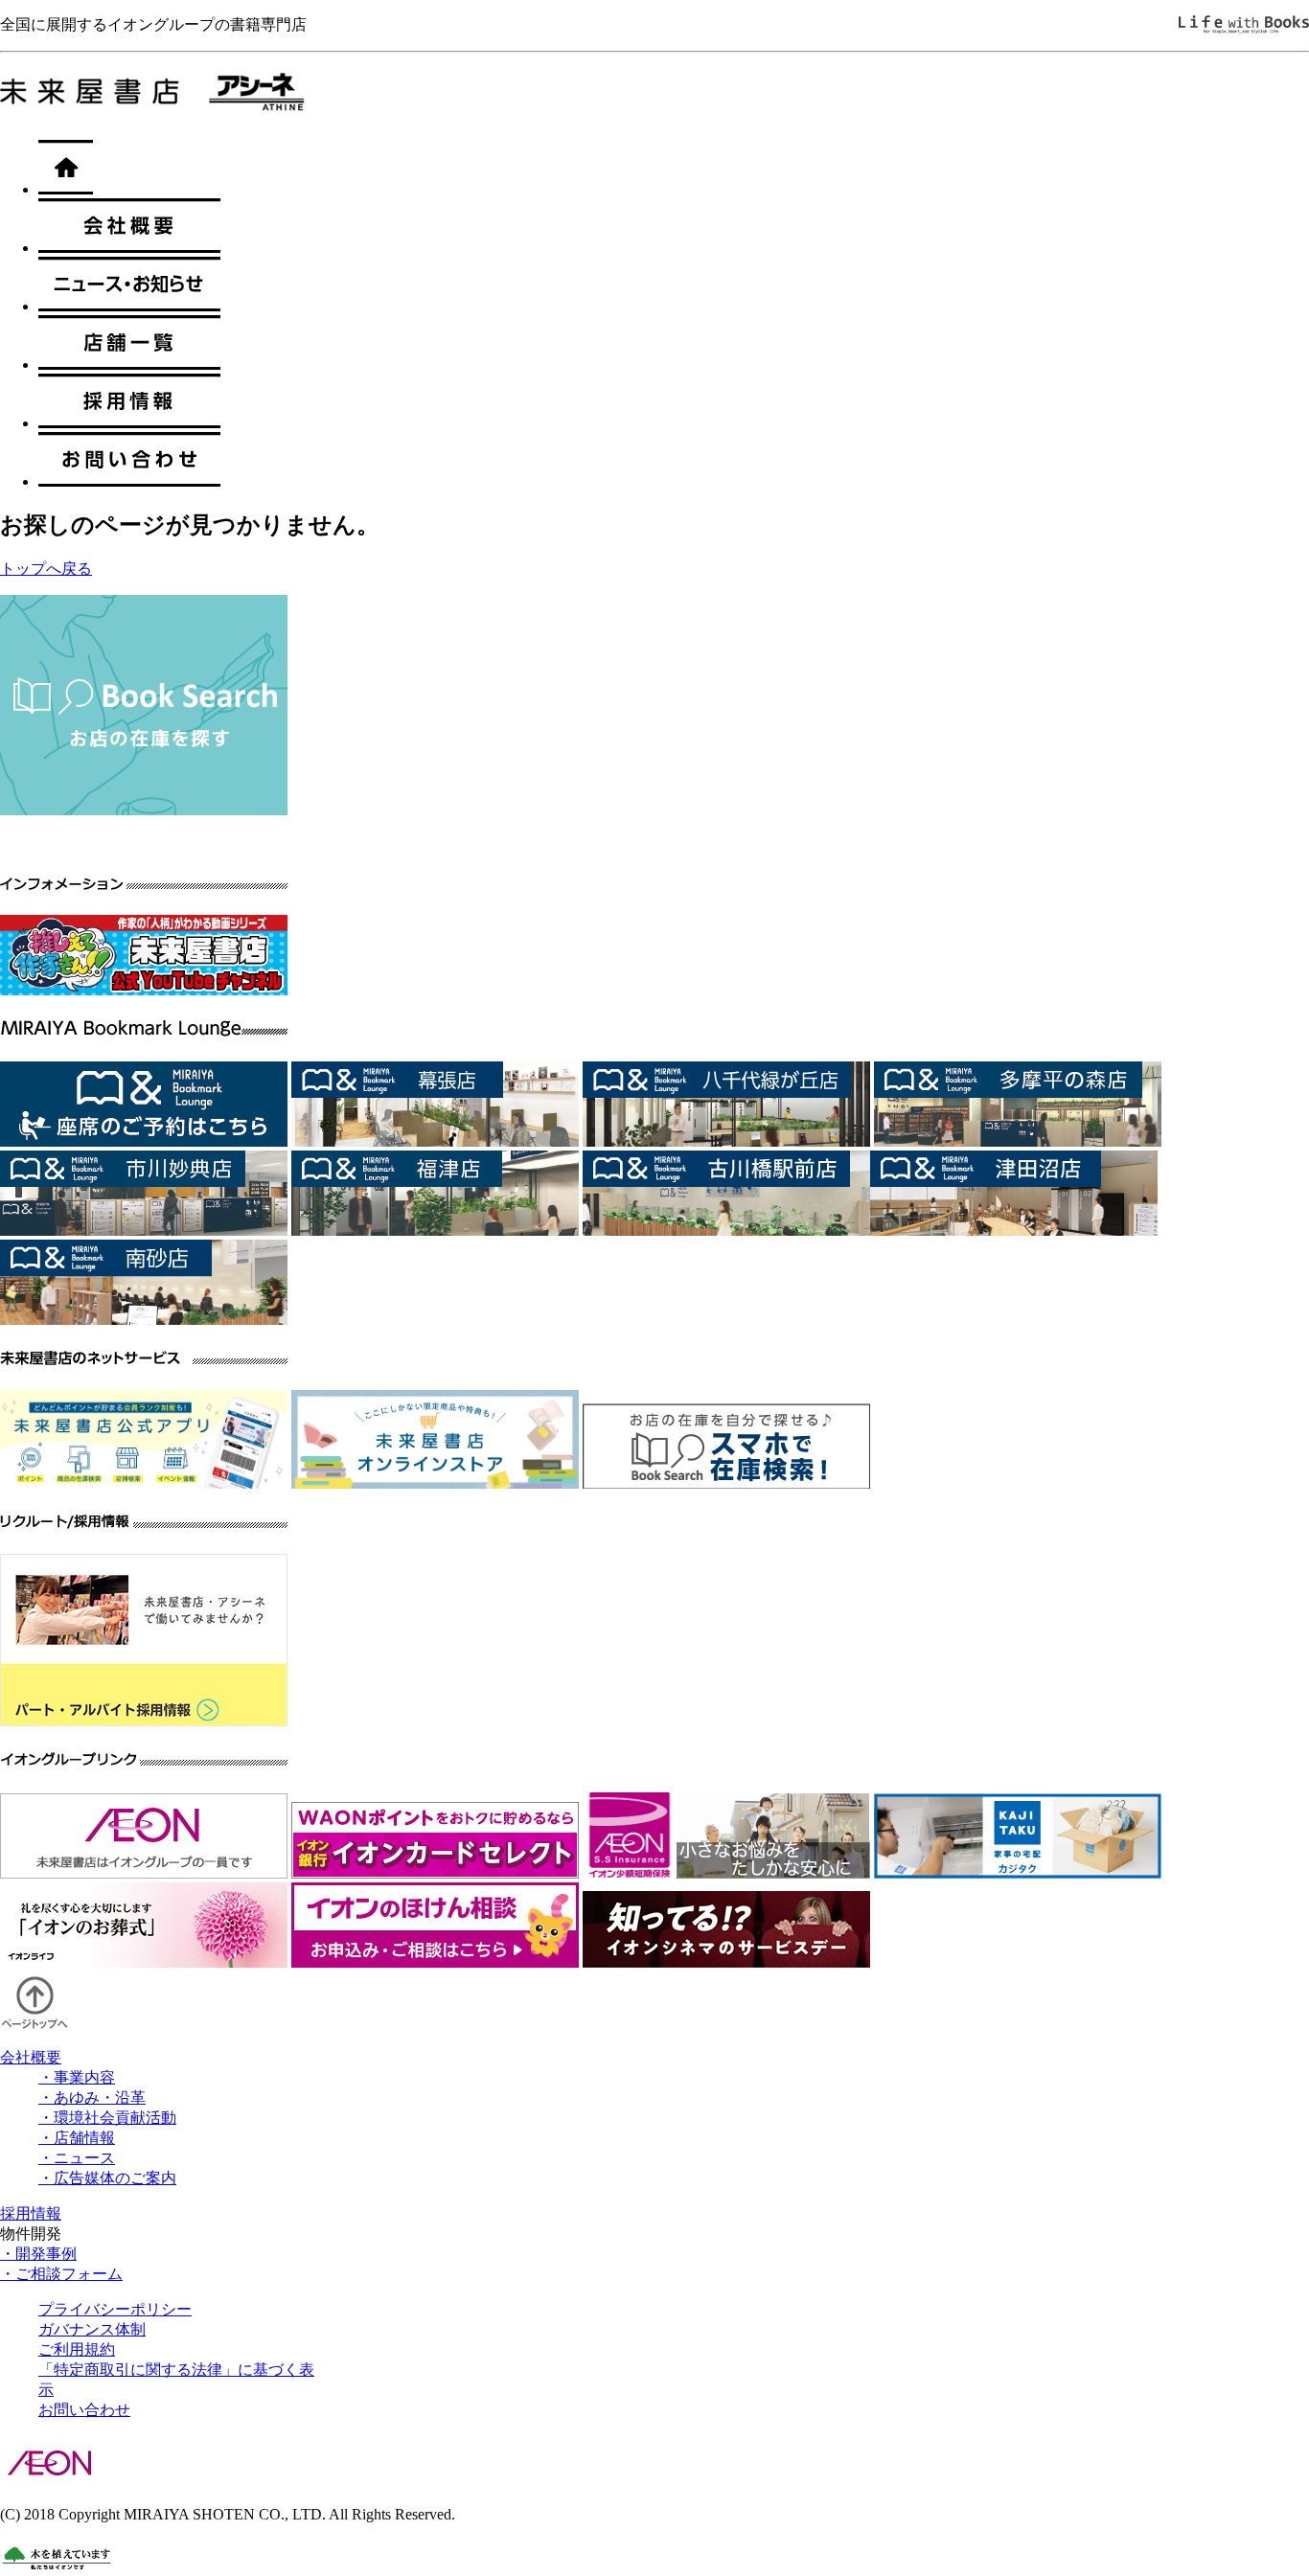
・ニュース (77, 2158)
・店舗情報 (77, 2138)
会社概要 (31, 2057)
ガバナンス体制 (92, 2329)
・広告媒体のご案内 (107, 2178)
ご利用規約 (77, 2349)
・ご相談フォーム (61, 2274)
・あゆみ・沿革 (92, 2097)
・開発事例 (38, 2254)
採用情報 (31, 2213)
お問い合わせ (84, 2410)
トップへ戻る (46, 569)
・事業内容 (77, 2077)
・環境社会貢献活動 (107, 2118)
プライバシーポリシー (115, 2309)
